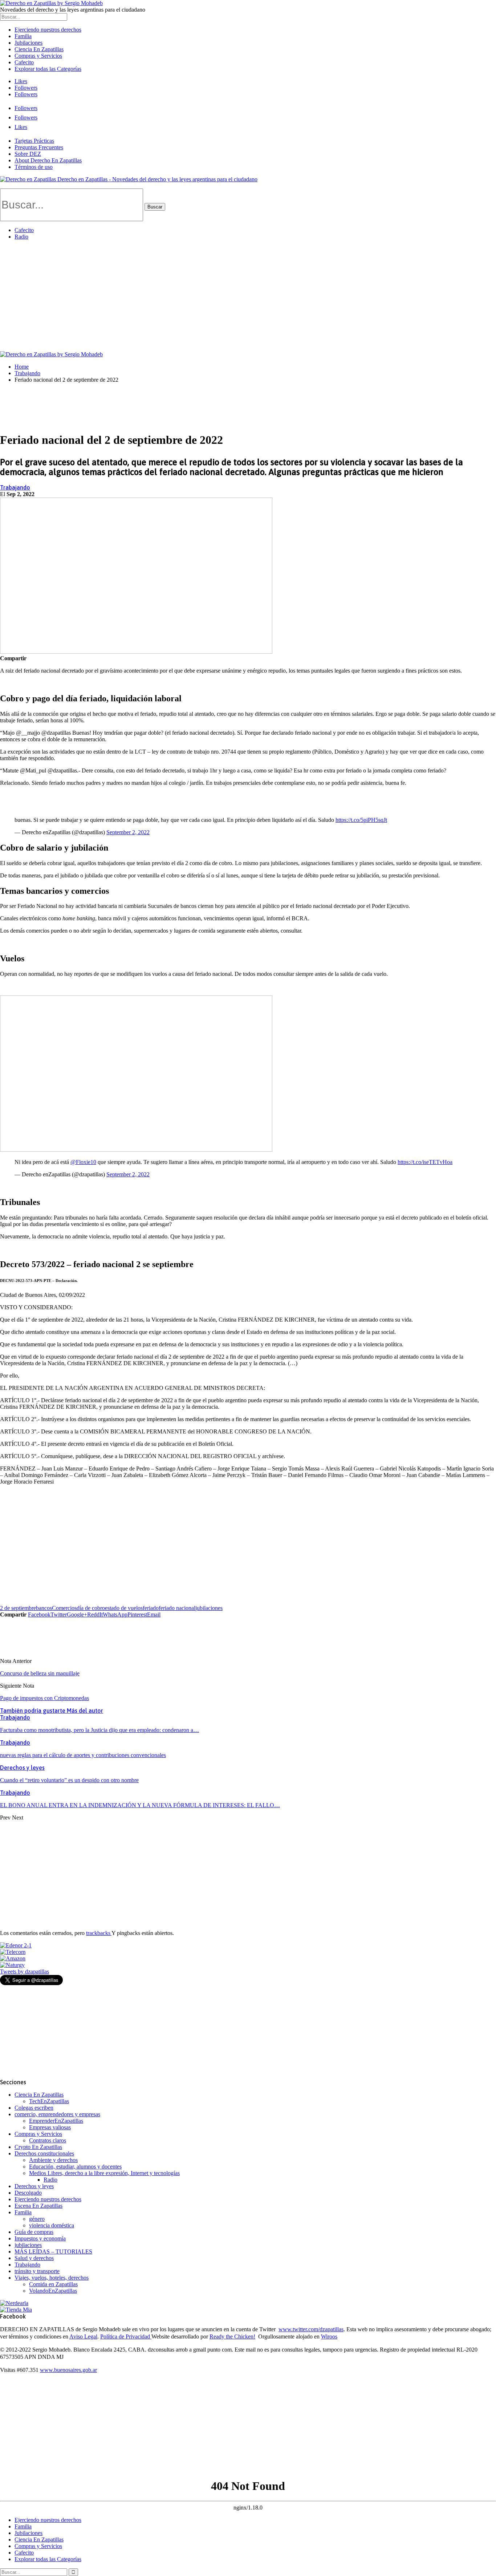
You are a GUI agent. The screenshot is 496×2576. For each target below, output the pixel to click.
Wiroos (329, 2336)
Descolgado (28, 2193)
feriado (151, 1608)
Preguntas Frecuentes (39, 147)
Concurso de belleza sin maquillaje (40, 1673)
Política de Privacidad (126, 2336)
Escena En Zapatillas (38, 2206)
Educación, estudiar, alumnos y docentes (75, 2167)
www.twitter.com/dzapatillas (311, 2329)
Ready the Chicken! (232, 2336)
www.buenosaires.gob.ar (68, 2370)
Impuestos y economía (40, 2238)
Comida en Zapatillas (53, 2284)
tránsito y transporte (37, 2271)
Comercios (64, 1608)
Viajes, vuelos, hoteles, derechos (52, 2278)
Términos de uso (34, 167)
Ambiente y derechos (53, 2160)
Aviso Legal (83, 2336)
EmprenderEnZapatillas (56, 2121)
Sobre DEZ (28, 154)
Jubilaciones (29, 43)
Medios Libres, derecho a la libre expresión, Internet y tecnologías (104, 2173)
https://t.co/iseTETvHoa (425, 1162)
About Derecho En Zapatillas (48, 160)
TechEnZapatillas (49, 2101)
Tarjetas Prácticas (34, 141)
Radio (21, 237)
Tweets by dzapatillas (25, 1971)
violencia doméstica (52, 2225)
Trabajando (15, 487)
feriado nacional (177, 1608)
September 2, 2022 (128, 832)
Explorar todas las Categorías (48, 69)
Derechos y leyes (22, 1768)
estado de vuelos (124, 1608)
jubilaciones (209, 1608)
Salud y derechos (34, 2258)
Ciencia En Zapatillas (39, 49)
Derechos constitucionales (44, 2153)
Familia (23, 36)
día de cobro (91, 1608)
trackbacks (99, 1933)
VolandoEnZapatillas (53, 2291)
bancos (44, 1608)
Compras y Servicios (38, 56)
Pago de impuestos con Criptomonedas (44, 1698)
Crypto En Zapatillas (38, 2147)
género (37, 2219)
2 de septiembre (18, 1608)
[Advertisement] (248, 297)
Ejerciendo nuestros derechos (48, 30)
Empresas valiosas (50, 2127)
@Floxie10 (83, 1162)
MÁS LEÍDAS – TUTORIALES (53, 2252)
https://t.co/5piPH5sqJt (361, 820)
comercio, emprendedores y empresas (57, 2114)
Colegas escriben (34, 2108)
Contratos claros (48, 2140)
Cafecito (24, 62)
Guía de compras (34, 2232)
